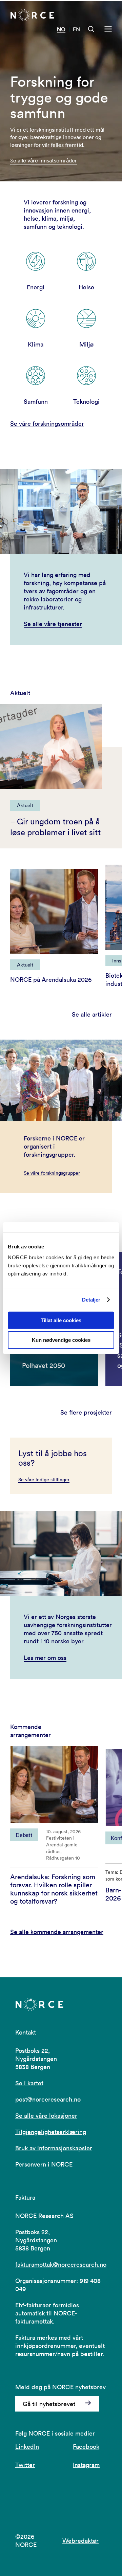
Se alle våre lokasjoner (46, 2116)
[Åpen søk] (91, 29)
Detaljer (91, 1300)
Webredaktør (80, 2541)
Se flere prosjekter (86, 1413)
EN (76, 29)
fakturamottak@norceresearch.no (61, 2264)
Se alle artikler (92, 1015)
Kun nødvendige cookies (61, 1340)
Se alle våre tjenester (53, 624)
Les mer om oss (45, 1658)
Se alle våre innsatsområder (44, 160)
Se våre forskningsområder (47, 424)
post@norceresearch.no (48, 2099)
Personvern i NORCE (44, 2164)
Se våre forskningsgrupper (52, 1173)
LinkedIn (27, 2447)
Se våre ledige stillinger (44, 1480)
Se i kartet (29, 2083)
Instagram (86, 2465)
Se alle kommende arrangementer (57, 1932)
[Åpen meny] (108, 29)
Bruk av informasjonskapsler (54, 2148)
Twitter (25, 2465)
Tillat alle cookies (61, 1320)
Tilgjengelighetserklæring (51, 2132)
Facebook (86, 2447)
